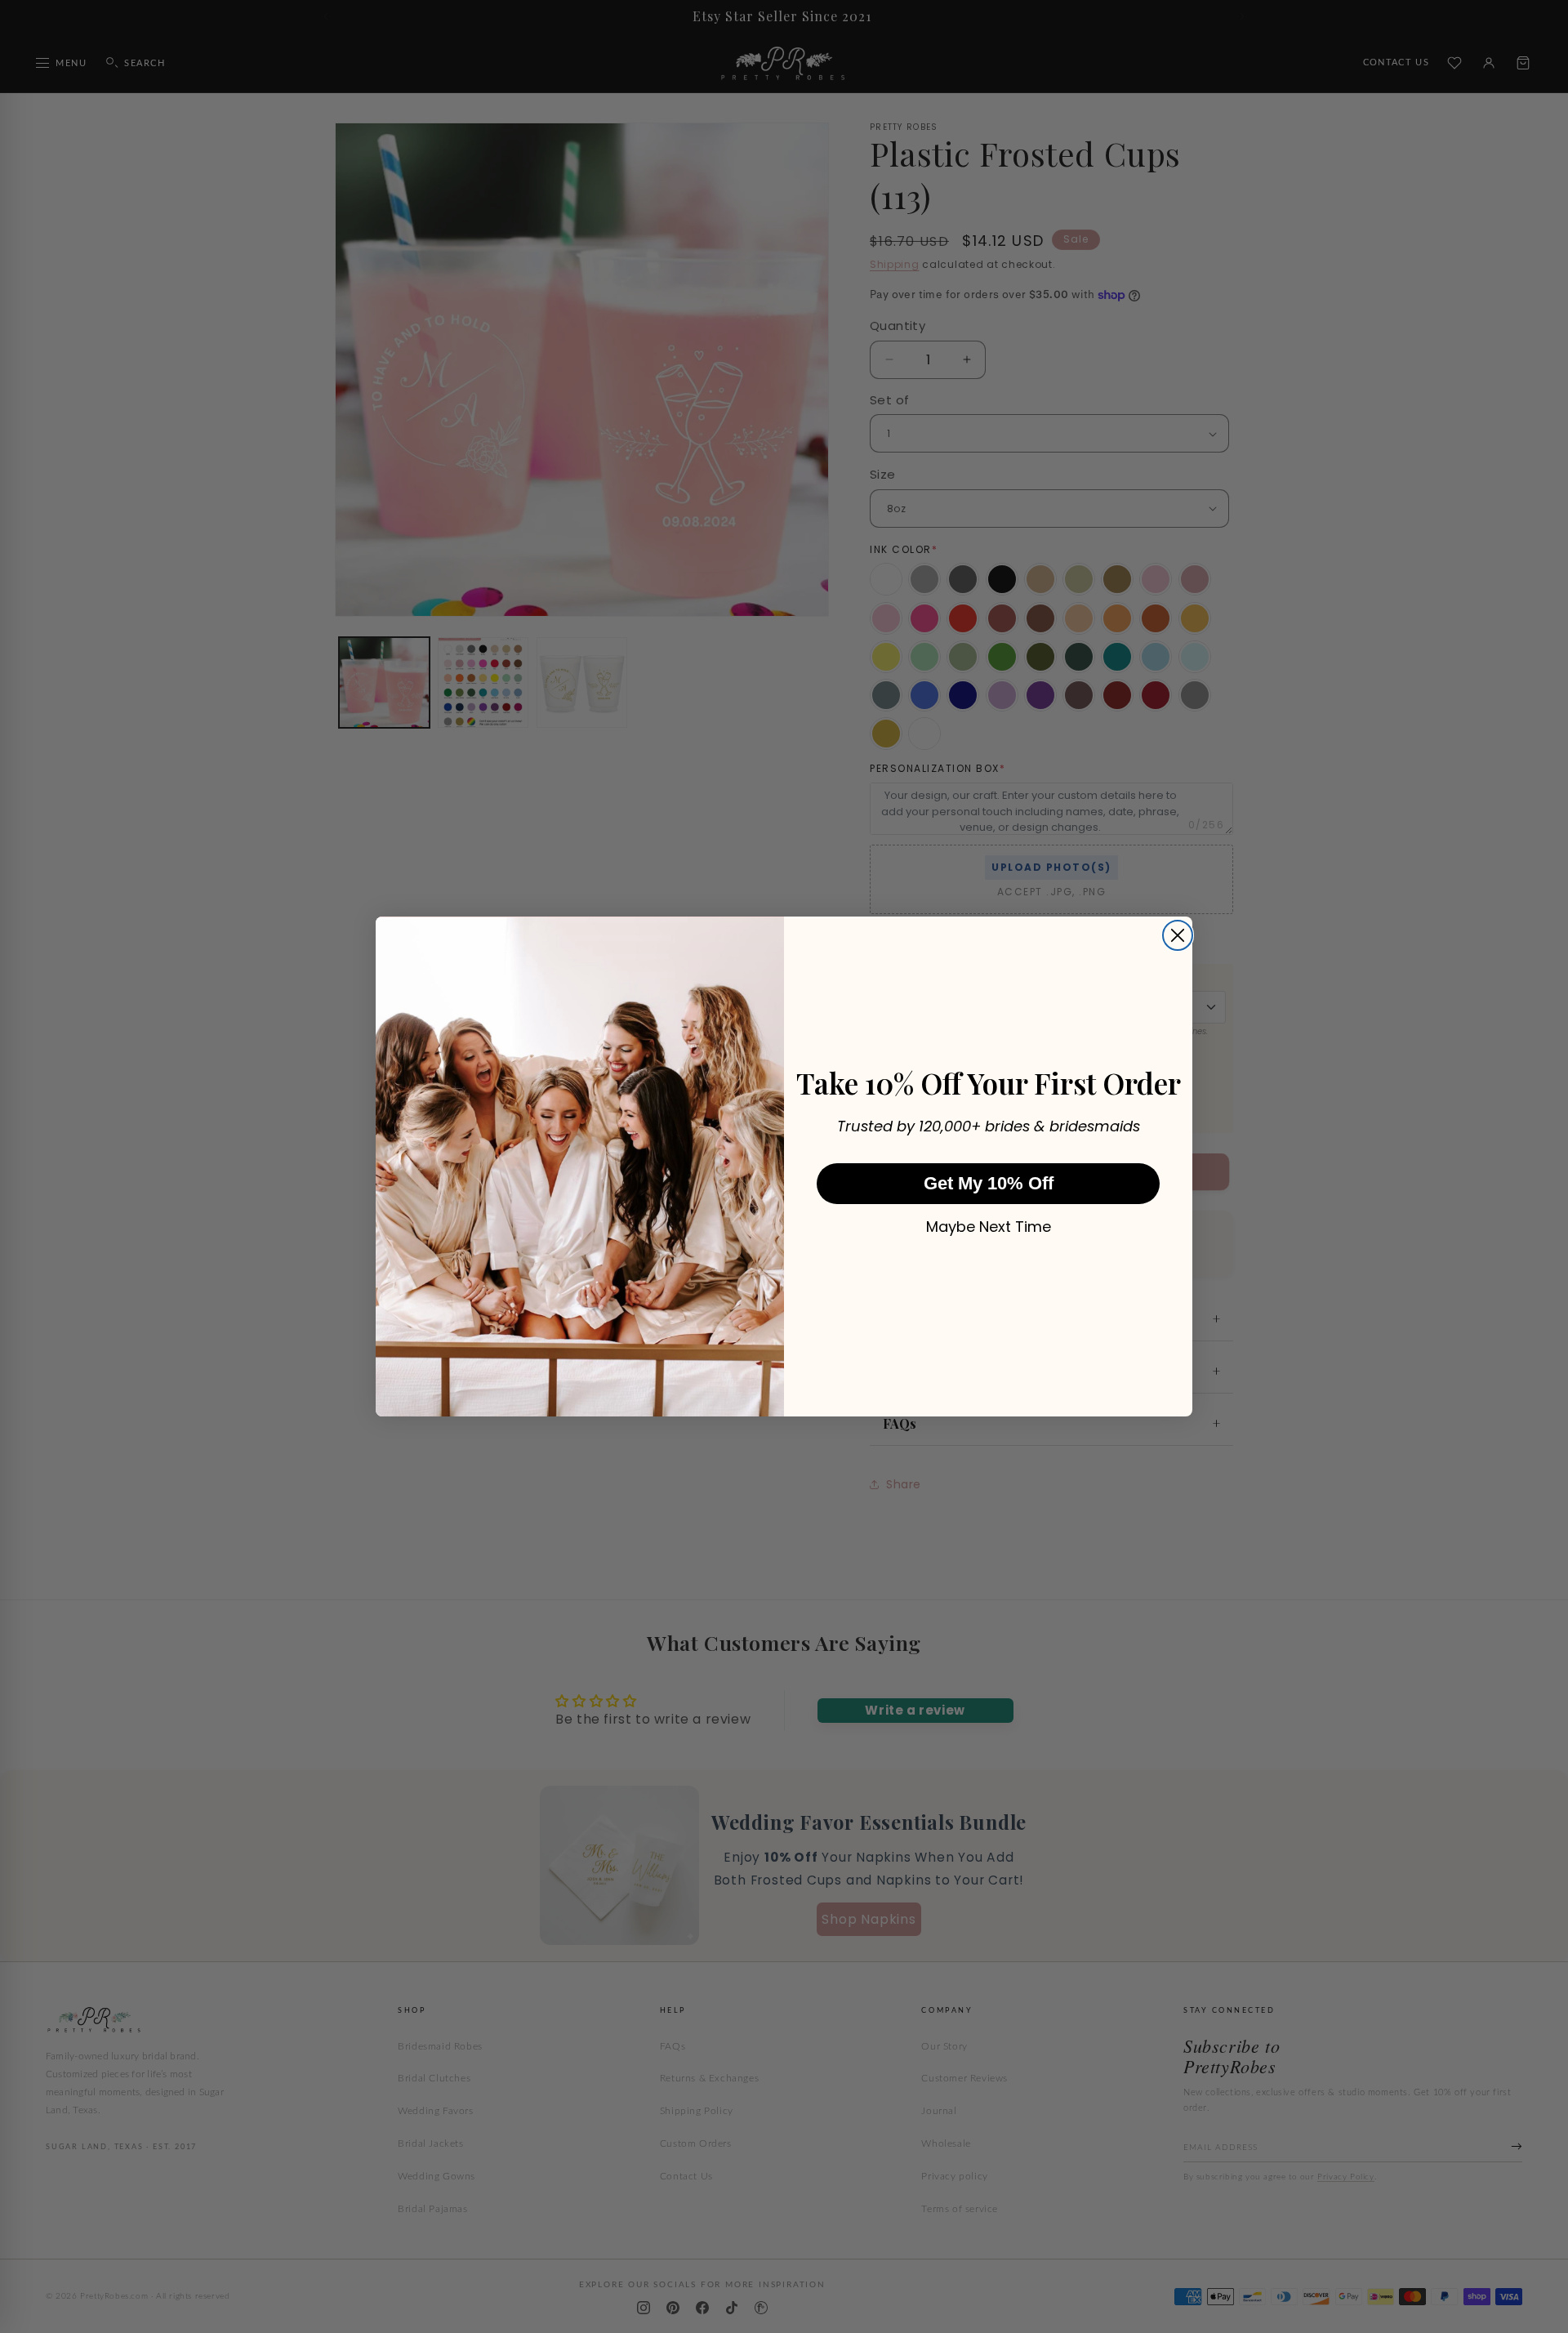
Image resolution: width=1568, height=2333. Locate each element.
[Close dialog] (1178, 935)
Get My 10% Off (989, 1183)
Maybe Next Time (989, 1227)
